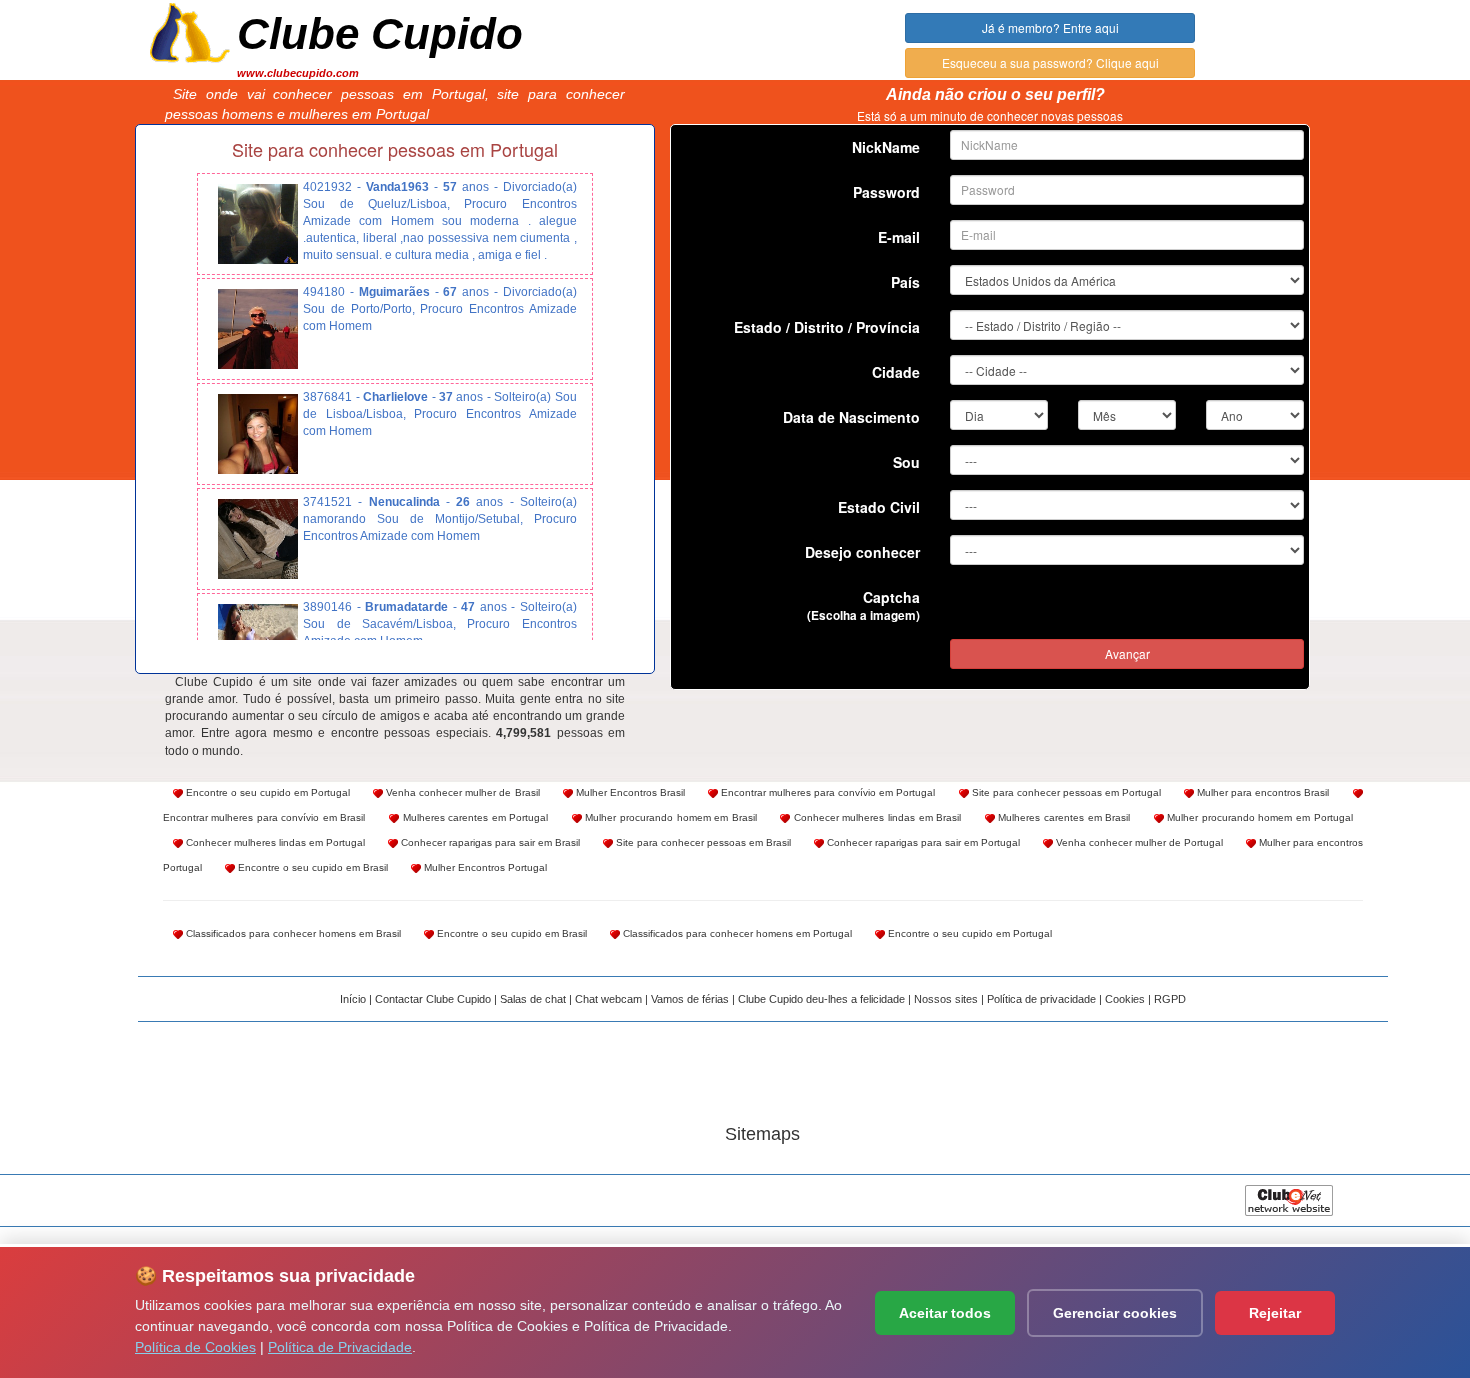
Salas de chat (533, 999)
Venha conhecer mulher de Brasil (461, 792)
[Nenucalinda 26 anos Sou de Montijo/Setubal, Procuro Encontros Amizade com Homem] (258, 539)
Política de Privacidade (340, 1347)
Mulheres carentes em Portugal (473, 817)
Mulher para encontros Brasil (1261, 792)
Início (353, 999)
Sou (906, 462)
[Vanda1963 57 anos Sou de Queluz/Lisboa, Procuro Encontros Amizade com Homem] (258, 224)
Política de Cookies (195, 1347)
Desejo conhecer (862, 552)
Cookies (1125, 999)
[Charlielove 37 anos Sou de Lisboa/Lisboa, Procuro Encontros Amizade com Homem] (258, 434)
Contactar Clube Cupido (433, 999)
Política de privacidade (1041, 999)
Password (886, 192)
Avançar (1127, 653)
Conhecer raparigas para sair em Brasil (489, 842)
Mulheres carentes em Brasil (1062, 817)
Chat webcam (608, 999)
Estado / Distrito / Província (827, 327)
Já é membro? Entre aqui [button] (1050, 27)
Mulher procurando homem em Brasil (669, 817)
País (905, 282)
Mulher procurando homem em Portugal (1258, 817)
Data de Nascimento (851, 417)
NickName (886, 147)
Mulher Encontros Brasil (629, 792)
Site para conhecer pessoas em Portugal (1065, 792)
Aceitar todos (945, 1313)
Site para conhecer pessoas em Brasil (702, 842)
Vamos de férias (690, 999)
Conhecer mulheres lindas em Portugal (274, 842)
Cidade (896, 372)
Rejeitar (1275, 1313)
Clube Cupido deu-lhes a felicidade (821, 999)
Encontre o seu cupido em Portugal (267, 792)
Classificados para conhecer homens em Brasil (292, 933)
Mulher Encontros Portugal (484, 867)
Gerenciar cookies (1115, 1313)
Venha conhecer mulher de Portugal (1138, 842)
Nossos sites (946, 999)
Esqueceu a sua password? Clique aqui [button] (1050, 62)
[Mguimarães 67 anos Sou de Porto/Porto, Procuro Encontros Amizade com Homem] (258, 329)
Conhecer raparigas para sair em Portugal (922, 842)
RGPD (1170, 999)
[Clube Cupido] (190, 31)
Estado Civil (879, 507)
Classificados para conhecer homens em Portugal (736, 933)
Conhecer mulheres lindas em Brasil (875, 817)
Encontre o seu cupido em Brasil (311, 867)
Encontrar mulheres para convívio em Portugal (827, 792)
